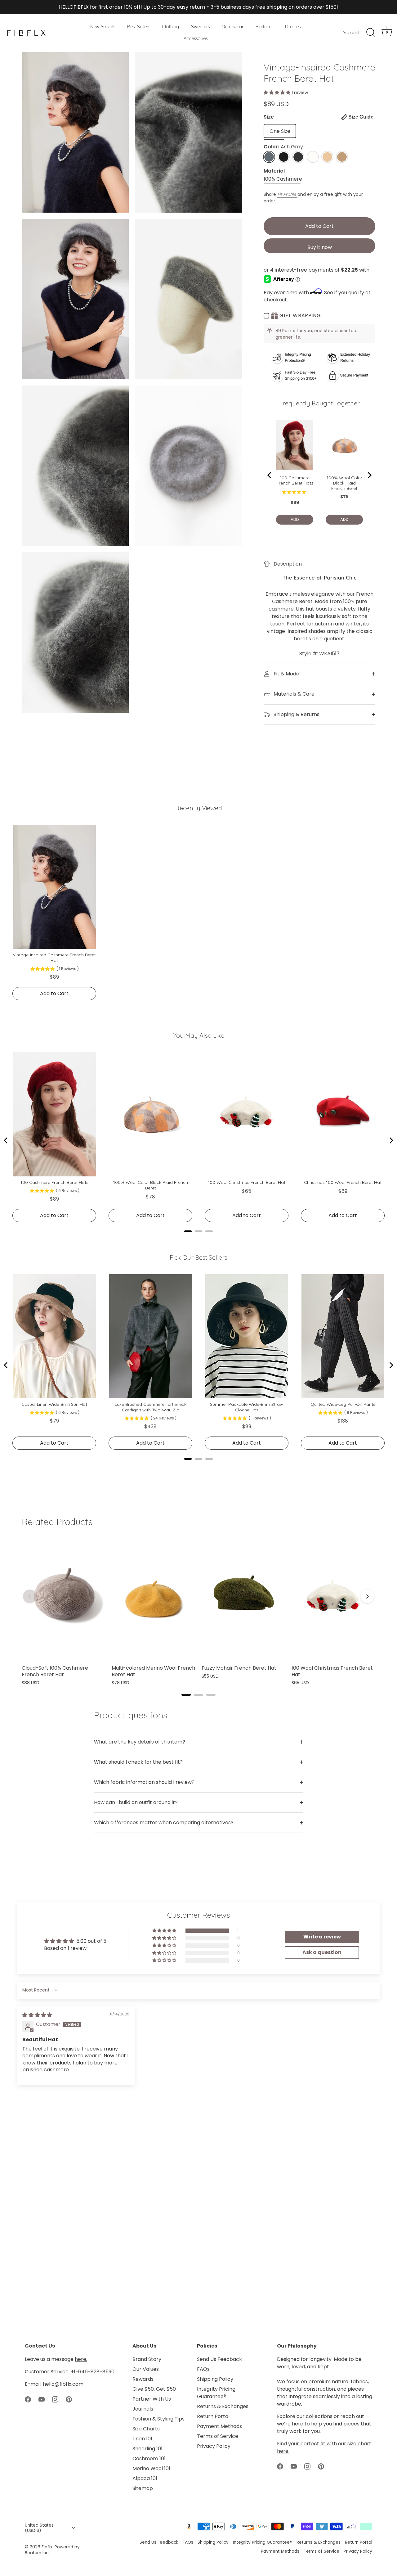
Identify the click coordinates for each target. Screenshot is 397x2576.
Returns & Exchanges (223, 2406)
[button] (278, 92)
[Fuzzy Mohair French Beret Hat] (243, 1598)
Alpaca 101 (145, 2478)
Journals (143, 2409)
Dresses (293, 27)
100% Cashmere (283, 179)
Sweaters (200, 27)
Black (284, 157)
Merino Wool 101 (151, 2468)
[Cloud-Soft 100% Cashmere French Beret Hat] (64, 1598)
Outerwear (232, 27)
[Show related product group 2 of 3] (198, 1695)
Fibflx (47, 2547)
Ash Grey (269, 157)
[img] (37, 2015)
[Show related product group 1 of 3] (186, 1695)
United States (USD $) (39, 2528)
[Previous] (30, 1596)
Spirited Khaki (342, 157)
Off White (313, 157)
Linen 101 (142, 2439)
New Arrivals (103, 27)
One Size (280, 131)
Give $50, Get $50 (154, 2389)
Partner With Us (152, 2399)
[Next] (367, 1596)
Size (319, 117)
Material (274, 171)
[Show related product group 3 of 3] (211, 1695)
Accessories (196, 38)
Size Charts (146, 2429)
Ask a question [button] (322, 1952)
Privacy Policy (214, 2446)
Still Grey (298, 157)
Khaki (327, 157)
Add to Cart (319, 226)
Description (287, 564)
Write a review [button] (322, 1937)
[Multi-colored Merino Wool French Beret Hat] (154, 1598)
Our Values (146, 2369)
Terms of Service (218, 2436)
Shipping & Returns (296, 714)
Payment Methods (219, 2426)
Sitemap (143, 2488)
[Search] (371, 33)
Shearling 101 (147, 2449)
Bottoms (264, 27)
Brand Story (147, 2359)
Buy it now (320, 247)
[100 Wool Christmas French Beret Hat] (333, 1598)
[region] (198, 1611)
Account (351, 33)
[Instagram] (55, 2399)
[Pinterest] (69, 2399)
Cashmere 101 (149, 2459)
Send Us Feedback (219, 2359)
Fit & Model (286, 674)
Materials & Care (293, 694)
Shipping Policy (215, 2379)
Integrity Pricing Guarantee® (216, 2393)
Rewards (143, 2379)
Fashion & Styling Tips (158, 2419)
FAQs (203, 2369)
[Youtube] (42, 2399)
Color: (283, 147)
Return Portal (213, 2416)
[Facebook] (28, 2399)
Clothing (170, 27)
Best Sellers (139, 27)
